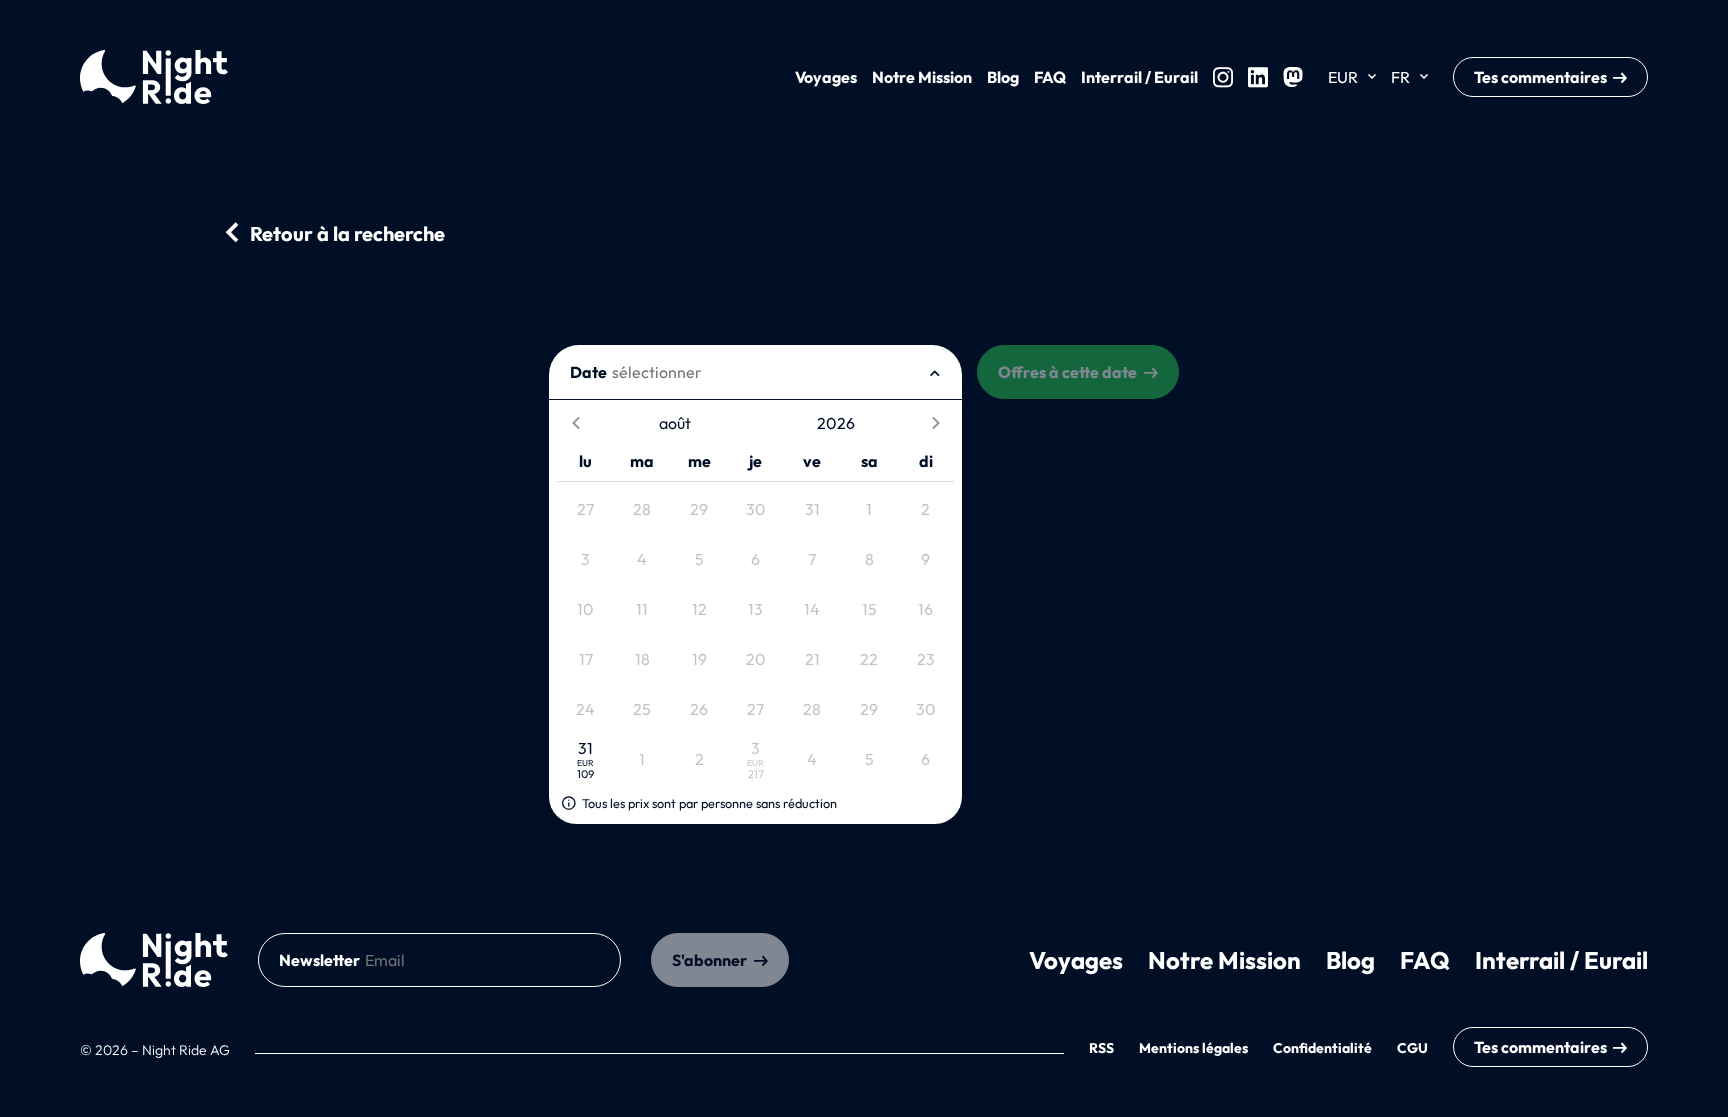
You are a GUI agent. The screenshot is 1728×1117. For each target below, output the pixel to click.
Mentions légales (1193, 1048)
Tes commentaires (1540, 77)
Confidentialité (1322, 1048)
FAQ (1050, 77)
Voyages (826, 77)
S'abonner (709, 960)
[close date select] (935, 372)
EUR (1343, 77)
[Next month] (935, 423)
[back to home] (154, 960)
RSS (1101, 1048)
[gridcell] (585, 509)
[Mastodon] (1293, 77)
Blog (1003, 77)
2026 (836, 423)
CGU (1412, 1048)
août (675, 423)
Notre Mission (922, 77)
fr (1400, 77)
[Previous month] (575, 423)
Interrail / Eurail (1139, 77)
